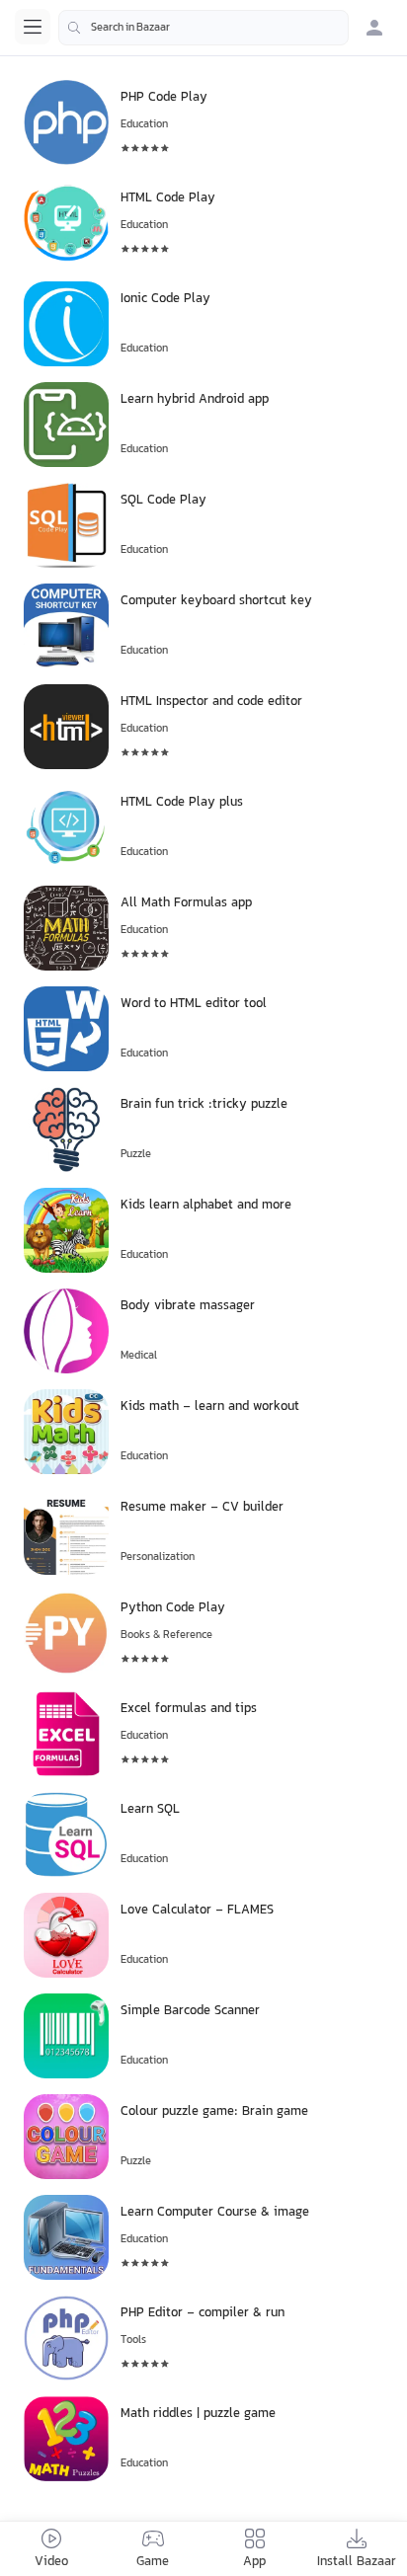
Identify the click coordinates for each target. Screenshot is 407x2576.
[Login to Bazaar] (374, 28)
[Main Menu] (33, 27)
